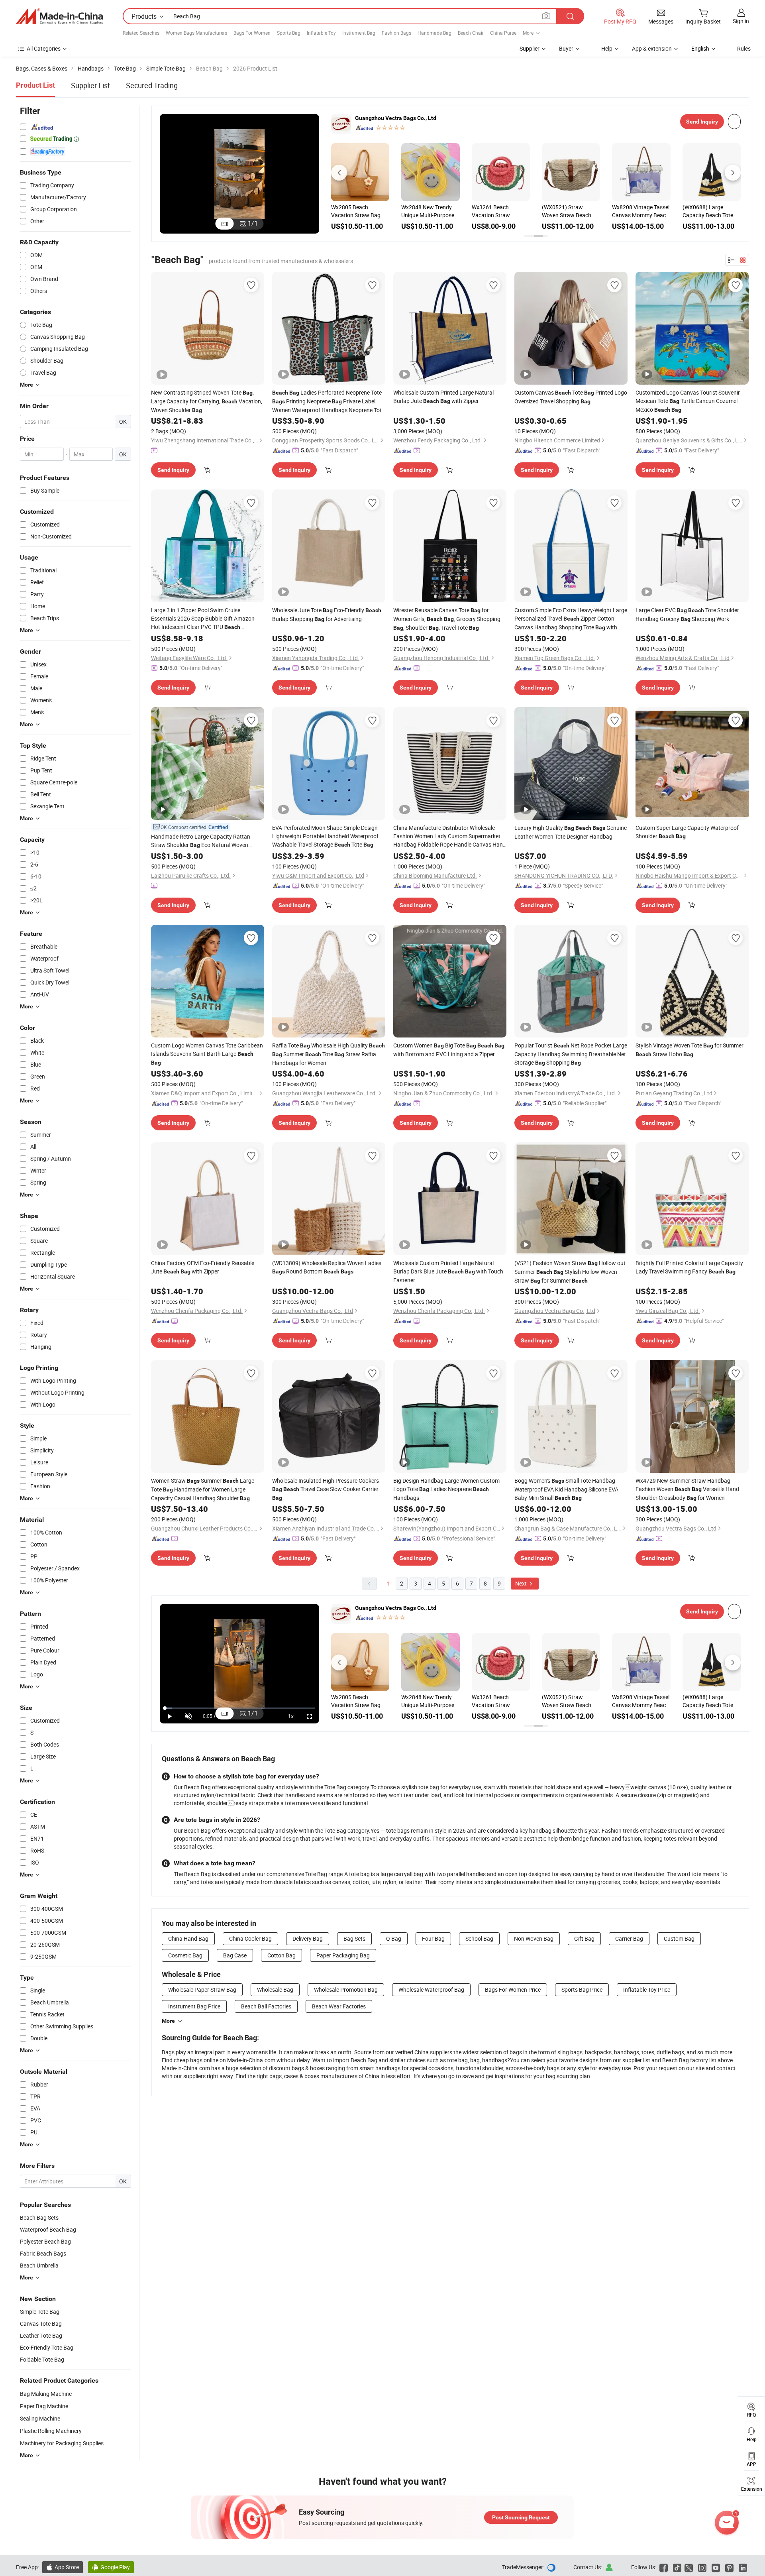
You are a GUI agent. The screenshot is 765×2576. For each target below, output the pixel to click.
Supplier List (90, 85)
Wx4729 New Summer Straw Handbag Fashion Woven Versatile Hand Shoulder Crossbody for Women (687, 1489)
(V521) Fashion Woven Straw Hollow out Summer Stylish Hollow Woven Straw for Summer (570, 1272)
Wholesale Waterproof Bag (431, 1989)
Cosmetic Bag (185, 1955)
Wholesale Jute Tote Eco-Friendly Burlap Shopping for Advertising (327, 614)
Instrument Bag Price (194, 2006)
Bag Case (235, 1955)
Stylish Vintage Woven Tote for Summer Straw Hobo (689, 1050)
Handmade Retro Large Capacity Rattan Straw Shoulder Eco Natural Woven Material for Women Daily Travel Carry (206, 841)
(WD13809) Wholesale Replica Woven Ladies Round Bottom (327, 1267)
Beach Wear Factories (339, 2006)
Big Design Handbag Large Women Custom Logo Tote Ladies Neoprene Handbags (446, 1489)
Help (607, 48)
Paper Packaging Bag (343, 1955)
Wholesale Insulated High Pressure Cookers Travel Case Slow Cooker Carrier (326, 1489)
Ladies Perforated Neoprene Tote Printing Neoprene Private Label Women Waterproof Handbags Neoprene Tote (328, 401)
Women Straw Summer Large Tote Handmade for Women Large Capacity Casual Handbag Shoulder (203, 1489)
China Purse (503, 33)
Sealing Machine (40, 2418)
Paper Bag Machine (44, 2406)
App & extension (652, 48)
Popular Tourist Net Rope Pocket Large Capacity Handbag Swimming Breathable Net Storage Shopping (571, 1054)
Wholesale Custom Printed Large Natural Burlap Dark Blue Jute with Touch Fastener (448, 1271)
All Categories (44, 48)
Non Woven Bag (534, 1938)
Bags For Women (252, 33)
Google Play (111, 2567)
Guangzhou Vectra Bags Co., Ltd (396, 118)
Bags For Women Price (513, 1989)
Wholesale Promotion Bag (346, 1989)
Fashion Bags (396, 33)
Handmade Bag (434, 33)
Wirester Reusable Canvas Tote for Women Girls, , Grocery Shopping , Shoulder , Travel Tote (447, 619)
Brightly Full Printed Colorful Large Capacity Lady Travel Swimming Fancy (689, 1267)
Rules (744, 48)
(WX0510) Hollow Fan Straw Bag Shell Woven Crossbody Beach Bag (500, 211)
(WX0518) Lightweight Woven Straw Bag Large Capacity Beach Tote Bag (570, 211)
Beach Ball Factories (266, 2006)
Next (522, 1583)
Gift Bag (584, 1938)
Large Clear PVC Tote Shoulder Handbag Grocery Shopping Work (687, 614)
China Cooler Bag (250, 1938)
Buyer (566, 48)
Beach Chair (471, 33)
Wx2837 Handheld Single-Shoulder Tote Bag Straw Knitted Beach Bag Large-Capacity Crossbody (708, 211)
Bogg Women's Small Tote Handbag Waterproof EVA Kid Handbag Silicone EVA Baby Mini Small (566, 1489)
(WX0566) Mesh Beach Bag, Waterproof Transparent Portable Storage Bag (640, 211)
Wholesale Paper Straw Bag (202, 1989)
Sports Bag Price (582, 1989)
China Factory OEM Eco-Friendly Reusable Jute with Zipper (203, 1267)
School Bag (479, 1938)
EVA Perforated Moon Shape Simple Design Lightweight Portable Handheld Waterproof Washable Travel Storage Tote (325, 836)
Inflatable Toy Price (647, 1989)
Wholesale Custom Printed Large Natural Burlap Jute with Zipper (443, 397)
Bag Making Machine (46, 2394)
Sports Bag (289, 33)
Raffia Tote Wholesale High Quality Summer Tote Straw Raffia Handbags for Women (329, 1054)
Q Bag (394, 1938)
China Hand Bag (188, 1938)
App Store (63, 2567)
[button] (339, 173)
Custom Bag (679, 1938)
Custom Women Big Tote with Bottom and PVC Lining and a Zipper (449, 1050)
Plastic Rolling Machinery (51, 2431)
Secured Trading (152, 85)
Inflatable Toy (321, 33)
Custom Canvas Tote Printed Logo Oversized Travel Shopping (571, 397)
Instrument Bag (359, 33)
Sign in (741, 21)
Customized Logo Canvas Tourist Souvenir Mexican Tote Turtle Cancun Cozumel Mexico (688, 401)
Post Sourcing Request (521, 2517)
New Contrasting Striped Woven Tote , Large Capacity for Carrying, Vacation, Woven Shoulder (207, 401)
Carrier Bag (629, 1938)
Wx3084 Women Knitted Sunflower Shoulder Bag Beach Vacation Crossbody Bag (426, 211)
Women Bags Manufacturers (196, 33)
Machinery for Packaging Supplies (62, 2443)
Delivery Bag (308, 1938)
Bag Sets (354, 1938)
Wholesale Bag (275, 1989)
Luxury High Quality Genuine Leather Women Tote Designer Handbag (571, 832)
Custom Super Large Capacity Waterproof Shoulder (687, 832)
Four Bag (433, 1938)
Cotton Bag (281, 1955)
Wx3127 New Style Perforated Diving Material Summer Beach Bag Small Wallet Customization (360, 211)
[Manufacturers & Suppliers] (59, 16)
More (168, 2021)
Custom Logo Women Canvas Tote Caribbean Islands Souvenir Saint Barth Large (207, 1054)
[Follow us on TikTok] (677, 2567)
